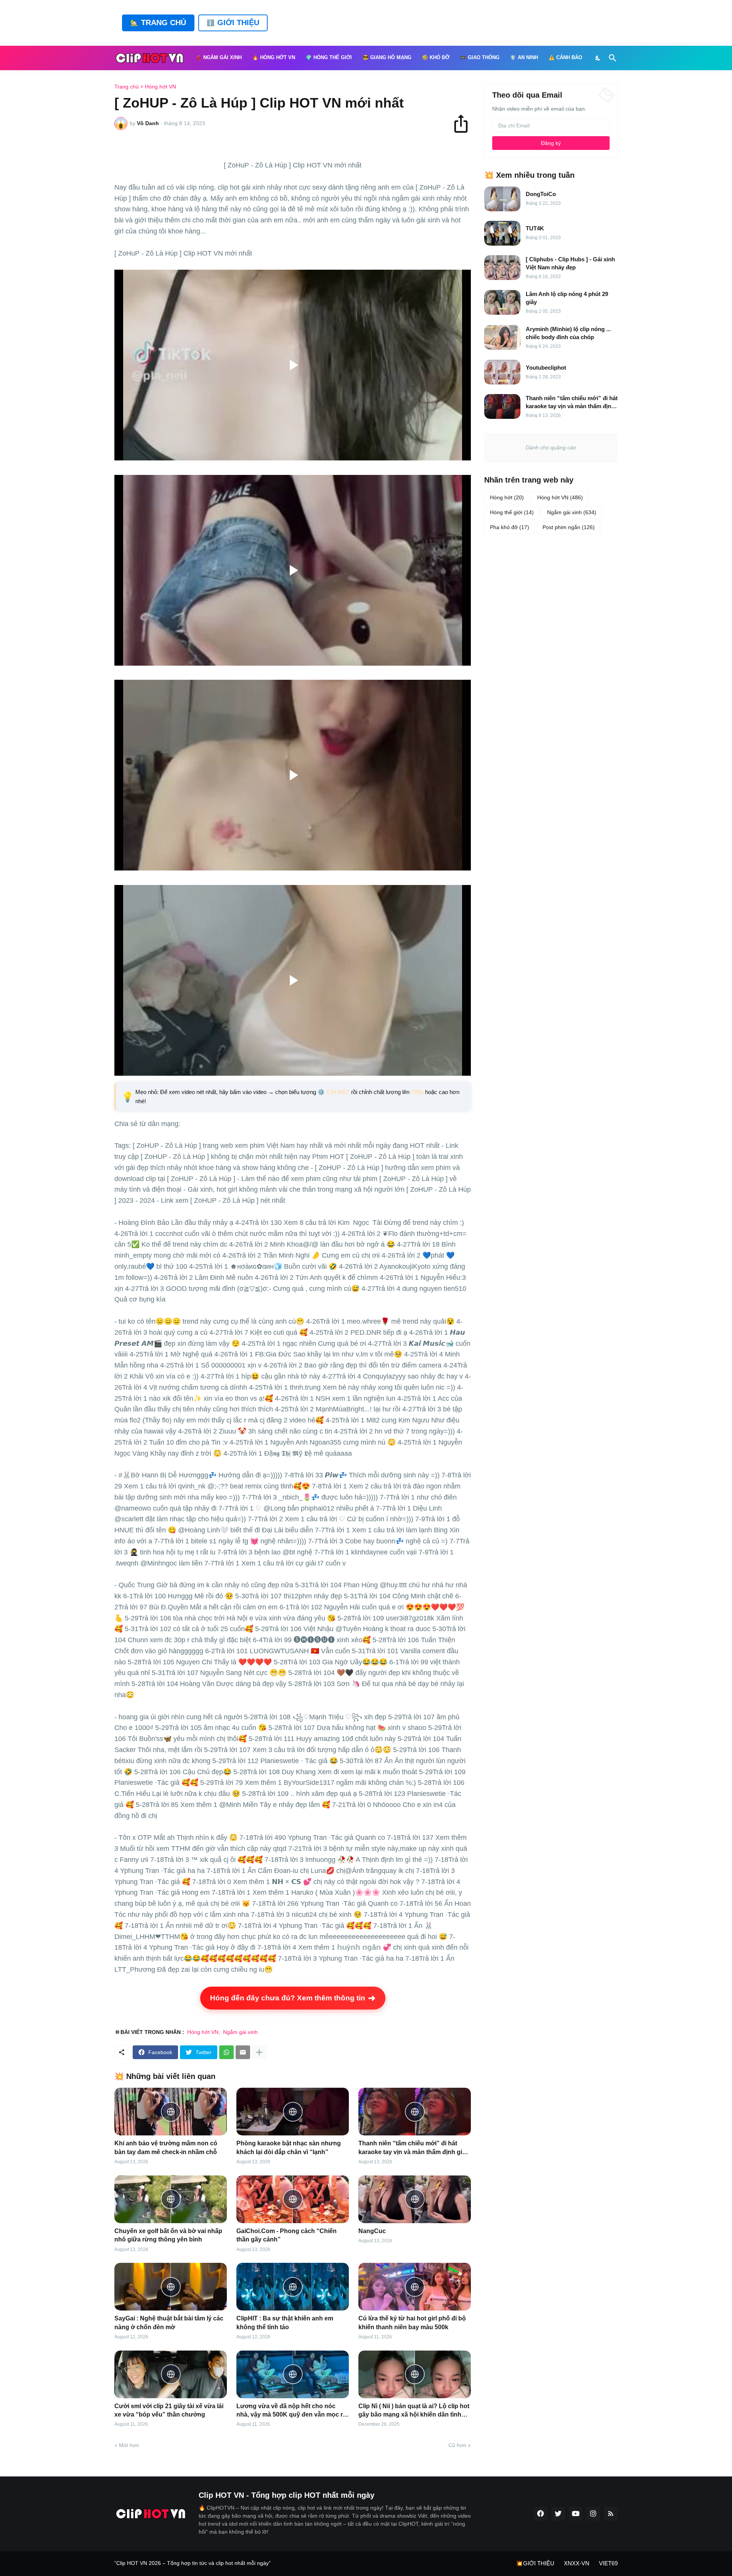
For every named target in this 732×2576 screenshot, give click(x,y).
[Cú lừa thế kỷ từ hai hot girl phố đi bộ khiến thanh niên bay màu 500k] (415, 2287)
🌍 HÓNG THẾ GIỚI (329, 58)
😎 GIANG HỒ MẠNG (387, 58)
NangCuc (372, 2231)
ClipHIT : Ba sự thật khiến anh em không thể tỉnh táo (285, 2323)
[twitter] (558, 2514)
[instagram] (593, 2514)
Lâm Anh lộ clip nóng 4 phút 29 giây (567, 298)
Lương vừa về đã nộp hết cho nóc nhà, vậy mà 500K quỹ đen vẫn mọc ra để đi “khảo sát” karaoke (291, 2411)
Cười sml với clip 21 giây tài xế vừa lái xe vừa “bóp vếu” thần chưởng (169, 2410)
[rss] (611, 2514)
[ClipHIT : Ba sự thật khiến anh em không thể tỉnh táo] (293, 2287)
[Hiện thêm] (259, 2052)
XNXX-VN (577, 2563)
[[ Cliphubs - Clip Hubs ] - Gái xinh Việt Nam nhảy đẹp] (502, 268)
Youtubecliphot (546, 368)
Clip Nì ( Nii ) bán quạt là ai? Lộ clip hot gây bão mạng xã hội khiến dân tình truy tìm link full (414, 2411)
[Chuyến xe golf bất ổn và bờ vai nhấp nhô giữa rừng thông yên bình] (171, 2199)
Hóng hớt (507, 497)
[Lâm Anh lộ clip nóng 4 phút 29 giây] (502, 302)
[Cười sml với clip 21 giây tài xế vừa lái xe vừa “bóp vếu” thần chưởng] (171, 2374)
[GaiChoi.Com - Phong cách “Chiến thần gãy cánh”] (293, 2199)
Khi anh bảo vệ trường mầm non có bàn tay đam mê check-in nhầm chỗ (166, 2147)
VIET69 (608, 2563)
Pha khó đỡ (510, 527)
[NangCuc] (415, 2199)
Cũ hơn (457, 2445)
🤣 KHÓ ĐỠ (436, 58)
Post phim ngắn (569, 527)
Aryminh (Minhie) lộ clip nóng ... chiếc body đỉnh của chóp (568, 333)
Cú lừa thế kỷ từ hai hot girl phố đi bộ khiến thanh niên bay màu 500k (412, 2323)
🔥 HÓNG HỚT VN (274, 58)
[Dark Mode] (598, 58)
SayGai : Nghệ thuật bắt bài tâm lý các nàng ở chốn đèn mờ (169, 2323)
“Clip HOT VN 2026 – (141, 2563)
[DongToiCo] (502, 199)
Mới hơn (129, 2445)
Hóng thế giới (512, 512)
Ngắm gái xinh (240, 2032)
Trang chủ (127, 87)
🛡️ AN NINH (524, 58)
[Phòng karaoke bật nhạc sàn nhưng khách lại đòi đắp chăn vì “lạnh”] (293, 2112)
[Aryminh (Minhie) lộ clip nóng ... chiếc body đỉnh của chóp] (502, 337)
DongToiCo (541, 194)
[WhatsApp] (226, 2052)
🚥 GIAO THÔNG (480, 58)
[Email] (243, 2052)
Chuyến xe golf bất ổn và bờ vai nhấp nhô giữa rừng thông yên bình (168, 2235)
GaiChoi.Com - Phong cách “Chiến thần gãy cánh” (287, 2235)
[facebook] (541, 2514)
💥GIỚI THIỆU (535, 2563)
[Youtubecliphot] (502, 372)
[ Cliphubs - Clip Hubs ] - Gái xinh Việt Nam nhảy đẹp (570, 263)
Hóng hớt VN (161, 87)
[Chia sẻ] (464, 124)
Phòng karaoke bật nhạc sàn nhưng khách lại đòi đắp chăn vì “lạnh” (289, 2147)
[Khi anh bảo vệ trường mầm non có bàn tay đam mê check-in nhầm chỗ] (171, 2112)
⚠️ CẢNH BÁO (565, 58)
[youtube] (576, 2514)
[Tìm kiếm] (611, 58)
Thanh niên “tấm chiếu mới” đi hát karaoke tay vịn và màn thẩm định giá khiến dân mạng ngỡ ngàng (412, 2148)
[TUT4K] (502, 233)
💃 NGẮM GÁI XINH (219, 58)
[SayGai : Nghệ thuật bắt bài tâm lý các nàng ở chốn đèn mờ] (171, 2287)
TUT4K (535, 228)
